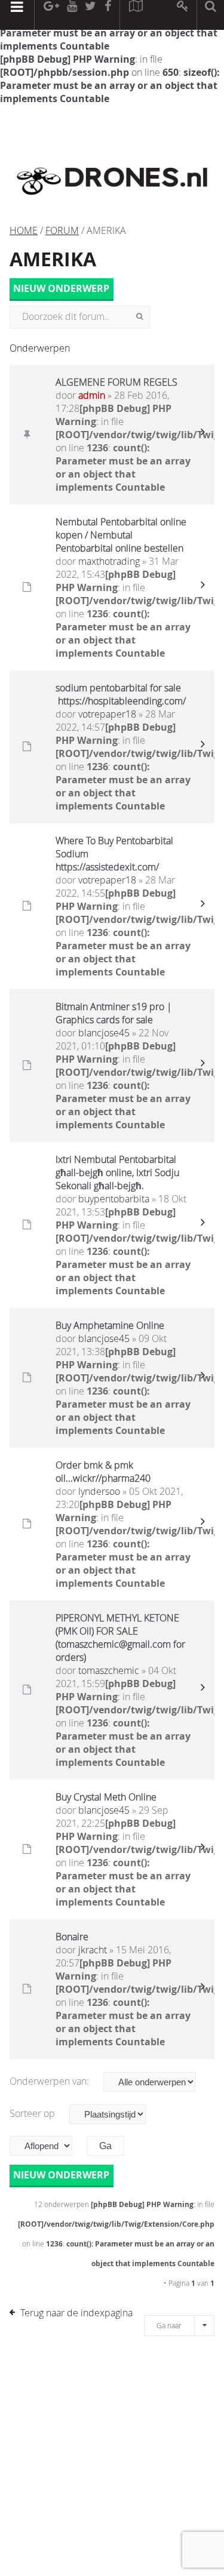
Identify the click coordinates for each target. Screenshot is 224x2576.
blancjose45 (104, 1033)
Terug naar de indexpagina (76, 2313)
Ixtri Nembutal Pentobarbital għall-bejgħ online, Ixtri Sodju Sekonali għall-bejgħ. (117, 1172)
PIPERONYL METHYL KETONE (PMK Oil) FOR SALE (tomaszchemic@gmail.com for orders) (120, 1638)
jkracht (93, 1950)
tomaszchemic (109, 1670)
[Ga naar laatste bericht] (202, 435)
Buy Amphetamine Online (110, 1325)
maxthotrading (109, 561)
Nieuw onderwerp (61, 289)
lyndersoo (99, 1491)
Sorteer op (33, 2113)
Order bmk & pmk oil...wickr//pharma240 (103, 1472)
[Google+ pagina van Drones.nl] (51, 15)
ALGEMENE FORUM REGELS (116, 382)
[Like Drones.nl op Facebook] (108, 15)
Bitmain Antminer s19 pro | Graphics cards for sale (114, 1013)
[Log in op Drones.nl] (183, 15)
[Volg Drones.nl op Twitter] (91, 15)
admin (92, 395)
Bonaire (72, 1937)
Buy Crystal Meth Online (106, 1797)
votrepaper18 (107, 714)
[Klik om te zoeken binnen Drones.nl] (211, 15)
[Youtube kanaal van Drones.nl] (72, 15)
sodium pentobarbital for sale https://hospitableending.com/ (121, 694)
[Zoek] (139, 317)
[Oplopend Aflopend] (47, 2146)
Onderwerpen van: (50, 2081)
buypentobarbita (114, 1199)
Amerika (53, 259)
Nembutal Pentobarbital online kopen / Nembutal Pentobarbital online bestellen (121, 535)
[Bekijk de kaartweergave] (136, 15)
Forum (62, 230)
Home (24, 230)
